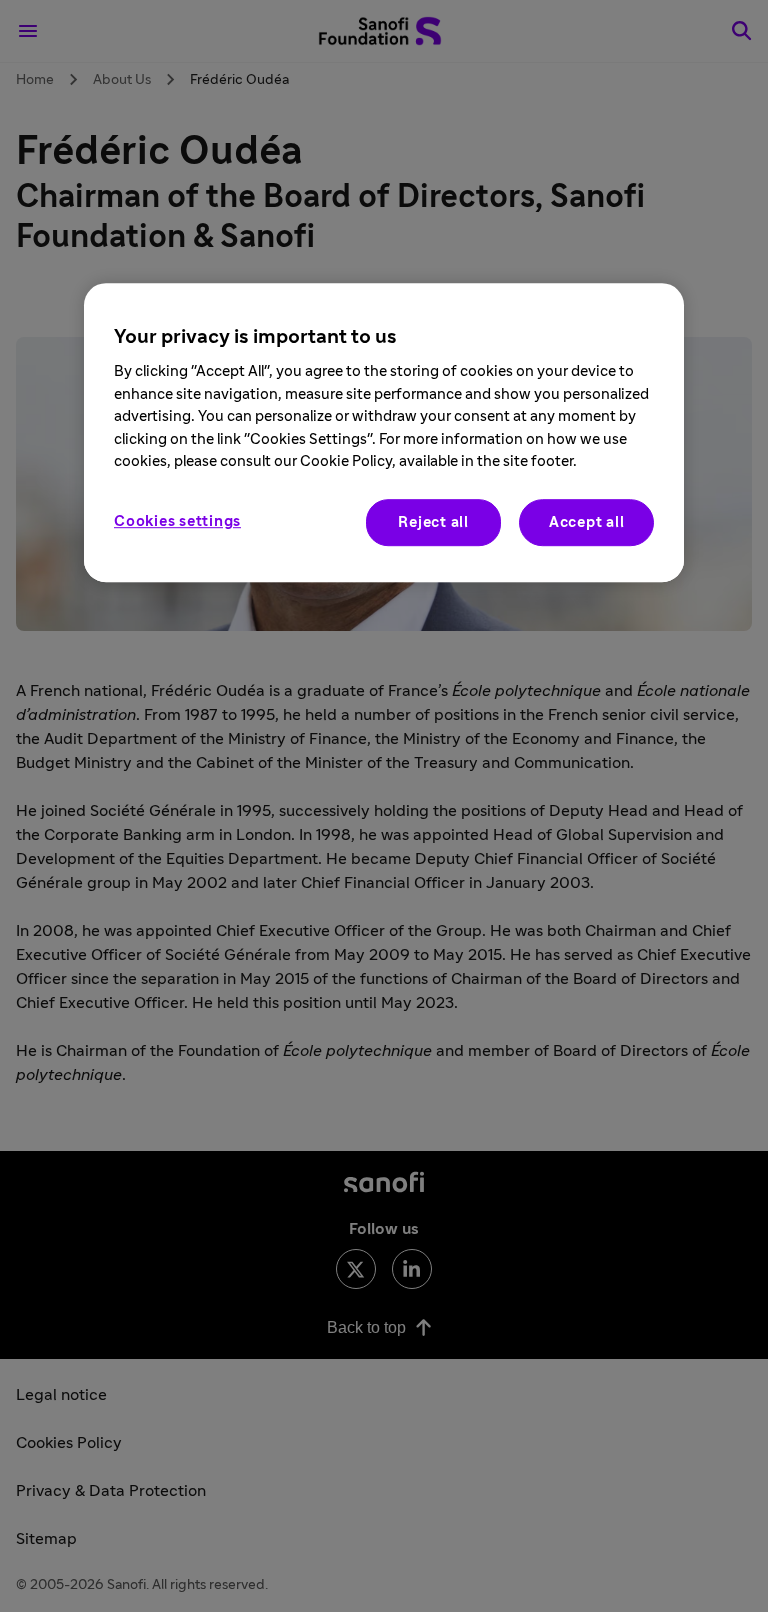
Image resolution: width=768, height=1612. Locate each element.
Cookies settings (177, 521)
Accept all (587, 522)
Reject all (433, 522)
